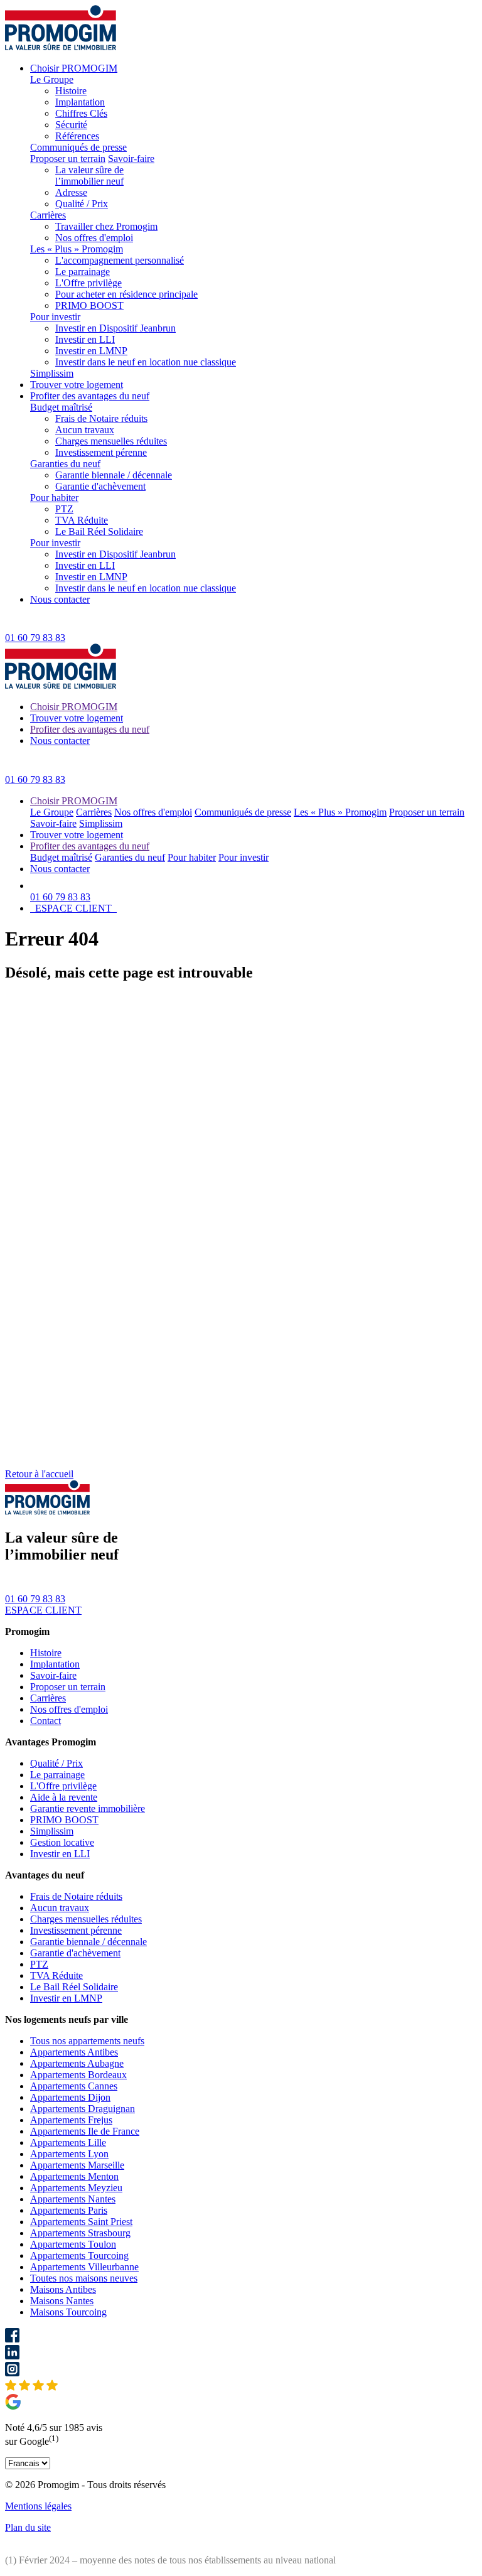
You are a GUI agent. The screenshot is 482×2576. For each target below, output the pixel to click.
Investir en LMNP (91, 351)
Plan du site (28, 2527)
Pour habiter (54, 498)
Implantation (80, 102)
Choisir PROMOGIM (74, 68)
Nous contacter (60, 599)
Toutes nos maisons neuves (84, 2278)
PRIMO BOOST (89, 305)
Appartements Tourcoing (79, 2255)
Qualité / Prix (82, 204)
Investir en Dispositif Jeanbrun (115, 328)
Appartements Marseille (77, 2165)
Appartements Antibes (74, 2052)
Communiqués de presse (78, 147)
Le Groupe (52, 79)
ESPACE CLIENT (73, 908)
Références (77, 136)
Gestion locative (62, 1842)
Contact (46, 1721)
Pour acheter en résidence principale (126, 294)
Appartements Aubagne (77, 2063)
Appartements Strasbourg (80, 2233)
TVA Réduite (82, 520)
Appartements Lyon (69, 2154)
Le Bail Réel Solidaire (99, 531)
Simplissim (52, 373)
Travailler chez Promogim (106, 226)
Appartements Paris (69, 2210)
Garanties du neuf (65, 464)
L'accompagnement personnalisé (120, 260)
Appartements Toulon (73, 2244)
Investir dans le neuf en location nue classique (146, 362)
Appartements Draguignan (83, 2109)
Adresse (71, 192)
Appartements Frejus (71, 2120)
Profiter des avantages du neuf (90, 396)
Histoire (71, 91)
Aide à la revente (64, 1797)
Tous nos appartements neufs (87, 2041)
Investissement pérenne (101, 452)
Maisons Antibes (63, 2289)
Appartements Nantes (73, 2199)
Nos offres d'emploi (94, 238)
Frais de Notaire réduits (101, 418)
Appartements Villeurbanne (84, 2267)
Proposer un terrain (68, 159)
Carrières (48, 215)
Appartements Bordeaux (78, 2075)
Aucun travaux (85, 430)
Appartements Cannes (74, 2086)
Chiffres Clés (81, 113)
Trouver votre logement (77, 385)
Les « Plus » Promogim (77, 249)
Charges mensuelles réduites (111, 441)
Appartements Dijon (70, 2097)
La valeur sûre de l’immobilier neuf (89, 175)
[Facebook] (241, 2336)
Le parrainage (83, 272)
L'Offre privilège (88, 283)
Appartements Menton (74, 2176)
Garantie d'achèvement (100, 486)
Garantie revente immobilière (88, 1808)
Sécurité (71, 125)
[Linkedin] (241, 2353)
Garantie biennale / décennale (114, 475)
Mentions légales (38, 2506)
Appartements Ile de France (85, 2131)
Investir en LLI (85, 339)
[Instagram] (241, 2370)
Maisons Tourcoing (68, 2312)
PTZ (64, 509)
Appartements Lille (68, 2142)
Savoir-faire (131, 159)
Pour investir (55, 317)
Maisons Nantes (62, 2301)
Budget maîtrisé (61, 407)
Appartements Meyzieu (76, 2188)
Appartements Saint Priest (81, 2222)
